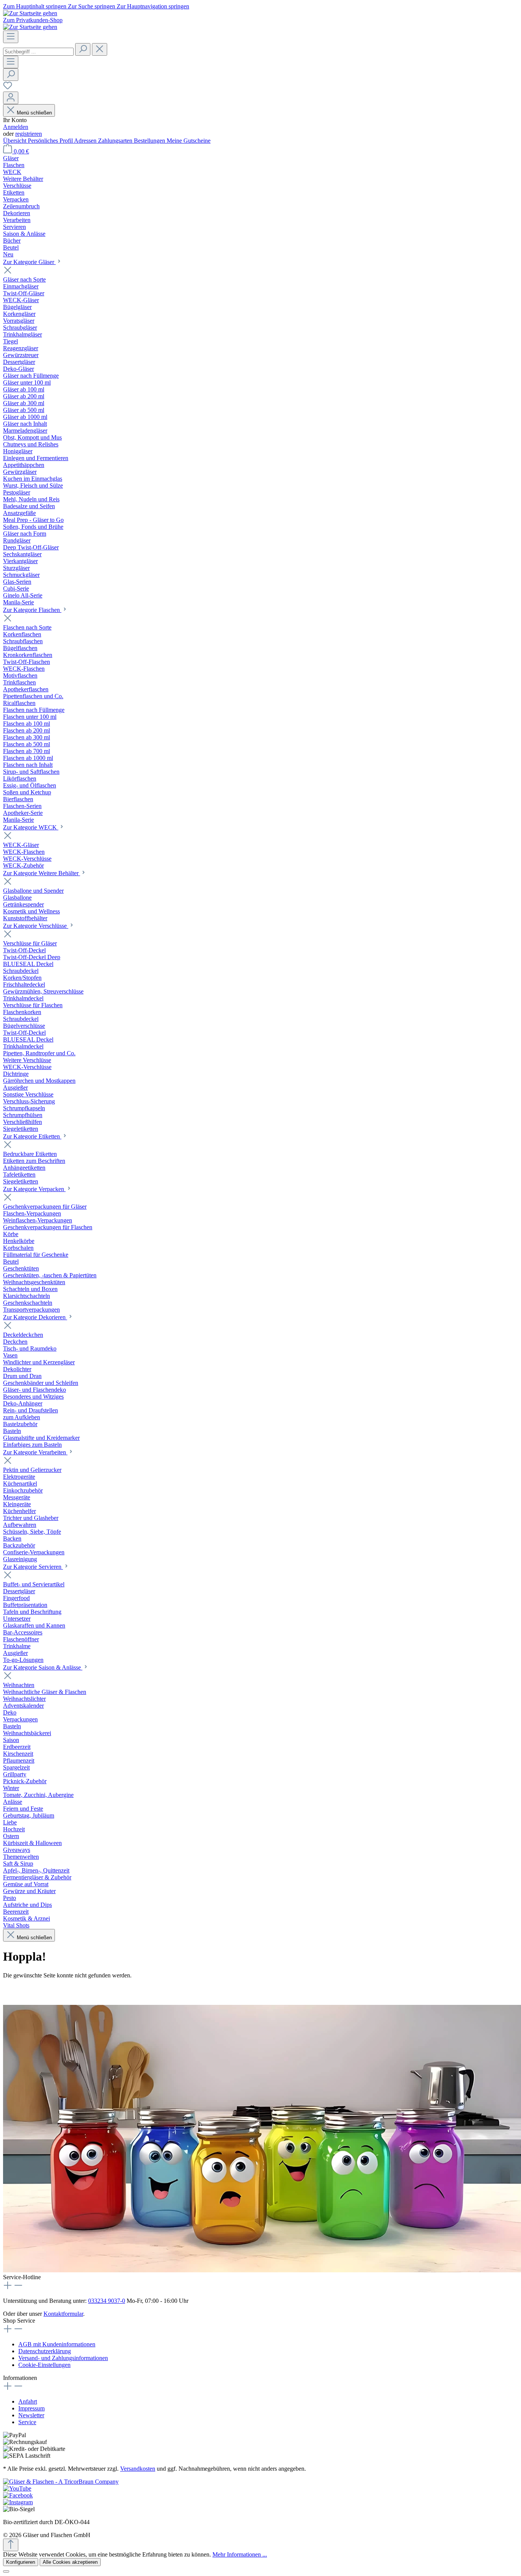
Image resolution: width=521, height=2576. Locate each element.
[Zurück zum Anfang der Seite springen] (11, 2545)
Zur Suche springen (92, 6)
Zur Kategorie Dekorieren (35, 1317)
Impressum (31, 2408)
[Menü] (11, 37)
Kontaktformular (63, 2314)
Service (27, 2422)
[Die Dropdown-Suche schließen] (100, 49)
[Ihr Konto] (11, 98)
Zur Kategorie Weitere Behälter (42, 873)
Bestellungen (150, 141)
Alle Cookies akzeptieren (70, 2562)
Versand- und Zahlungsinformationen (63, 2358)
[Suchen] (83, 49)
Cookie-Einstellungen (44, 2365)
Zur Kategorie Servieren (33, 1567)
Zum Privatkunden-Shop (33, 20)
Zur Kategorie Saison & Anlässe (43, 1667)
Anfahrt (28, 2401)
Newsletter (31, 2415)
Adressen (86, 141)
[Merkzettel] (8, 88)
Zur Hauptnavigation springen (153, 6)
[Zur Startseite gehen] (30, 13)
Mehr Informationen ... (240, 2554)
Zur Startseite (19, 1990)
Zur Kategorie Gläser (29, 262)
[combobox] (38, 52)
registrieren (29, 134)
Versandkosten (138, 2469)
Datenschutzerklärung (45, 2351)
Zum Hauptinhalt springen (35, 6)
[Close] (6, 2571)
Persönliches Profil (51, 141)
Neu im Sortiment (66, 1990)
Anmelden (16, 127)
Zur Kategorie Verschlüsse (36, 926)
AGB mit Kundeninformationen (57, 2344)
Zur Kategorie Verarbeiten (35, 1452)
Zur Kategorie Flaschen (32, 610)
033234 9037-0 (107, 2301)
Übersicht (15, 141)
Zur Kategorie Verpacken (34, 1189)
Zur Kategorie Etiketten (32, 1136)
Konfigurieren (21, 2562)
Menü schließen (34, 113)
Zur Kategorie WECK (31, 827)
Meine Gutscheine (189, 141)
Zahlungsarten (116, 141)
